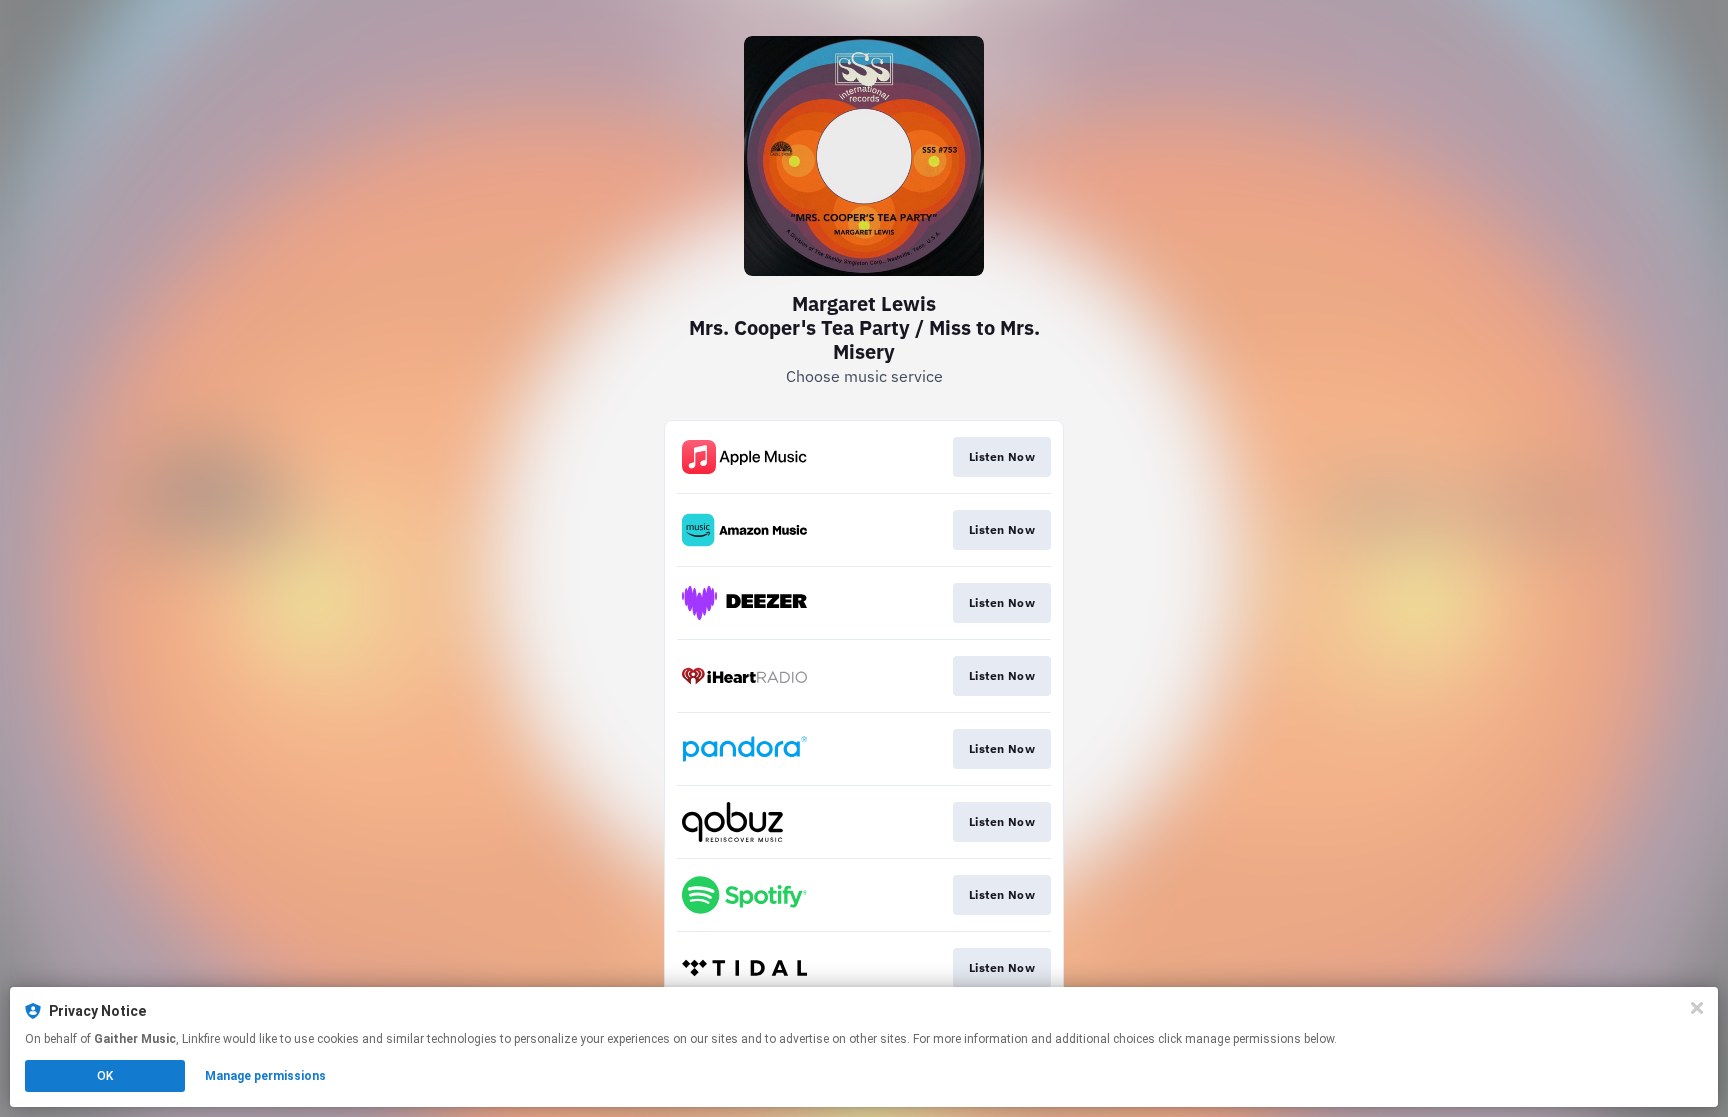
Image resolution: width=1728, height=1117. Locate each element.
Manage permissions (265, 1076)
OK (105, 1076)
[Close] (1697, 1008)
